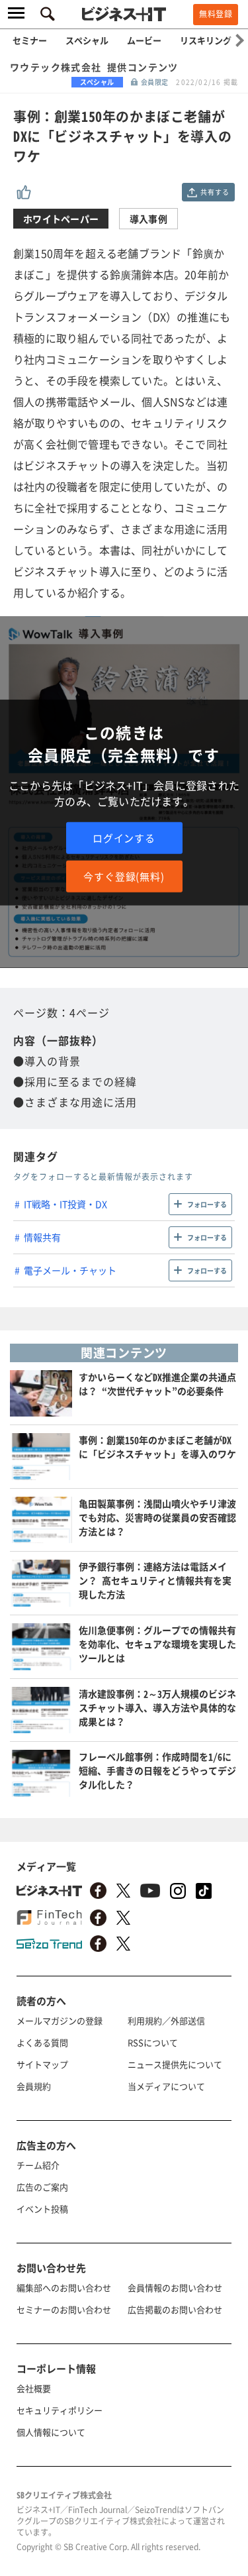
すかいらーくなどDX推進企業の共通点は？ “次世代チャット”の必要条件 (157, 1384)
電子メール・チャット (70, 1270)
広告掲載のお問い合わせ (175, 2309)
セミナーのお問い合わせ (64, 2309)
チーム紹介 (38, 2165)
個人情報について (51, 2432)
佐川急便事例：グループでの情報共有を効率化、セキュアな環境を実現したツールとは (157, 1644)
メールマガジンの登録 (60, 2020)
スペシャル (87, 40)
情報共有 (42, 1237)
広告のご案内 (42, 2187)
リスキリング (206, 40)
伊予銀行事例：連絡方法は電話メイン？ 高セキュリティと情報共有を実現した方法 (155, 1580)
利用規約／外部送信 (166, 2020)
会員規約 (34, 2086)
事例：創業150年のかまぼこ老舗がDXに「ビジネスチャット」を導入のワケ (157, 1447)
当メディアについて (166, 2086)
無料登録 (216, 14)
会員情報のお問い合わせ (175, 2287)
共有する (215, 192)
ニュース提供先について (175, 2064)
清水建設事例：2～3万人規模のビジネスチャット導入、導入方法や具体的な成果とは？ (157, 1707)
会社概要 (34, 2388)
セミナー (30, 40)
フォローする (207, 1204)
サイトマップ (42, 2064)
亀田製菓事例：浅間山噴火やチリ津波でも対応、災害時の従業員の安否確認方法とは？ (157, 1517)
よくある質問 (42, 2042)
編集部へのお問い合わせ (64, 2287)
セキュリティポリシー (60, 2410)
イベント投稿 (42, 2209)
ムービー (144, 40)
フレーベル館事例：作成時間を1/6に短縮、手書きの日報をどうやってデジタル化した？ (157, 1770)
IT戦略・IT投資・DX (65, 1204)
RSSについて (153, 2042)
